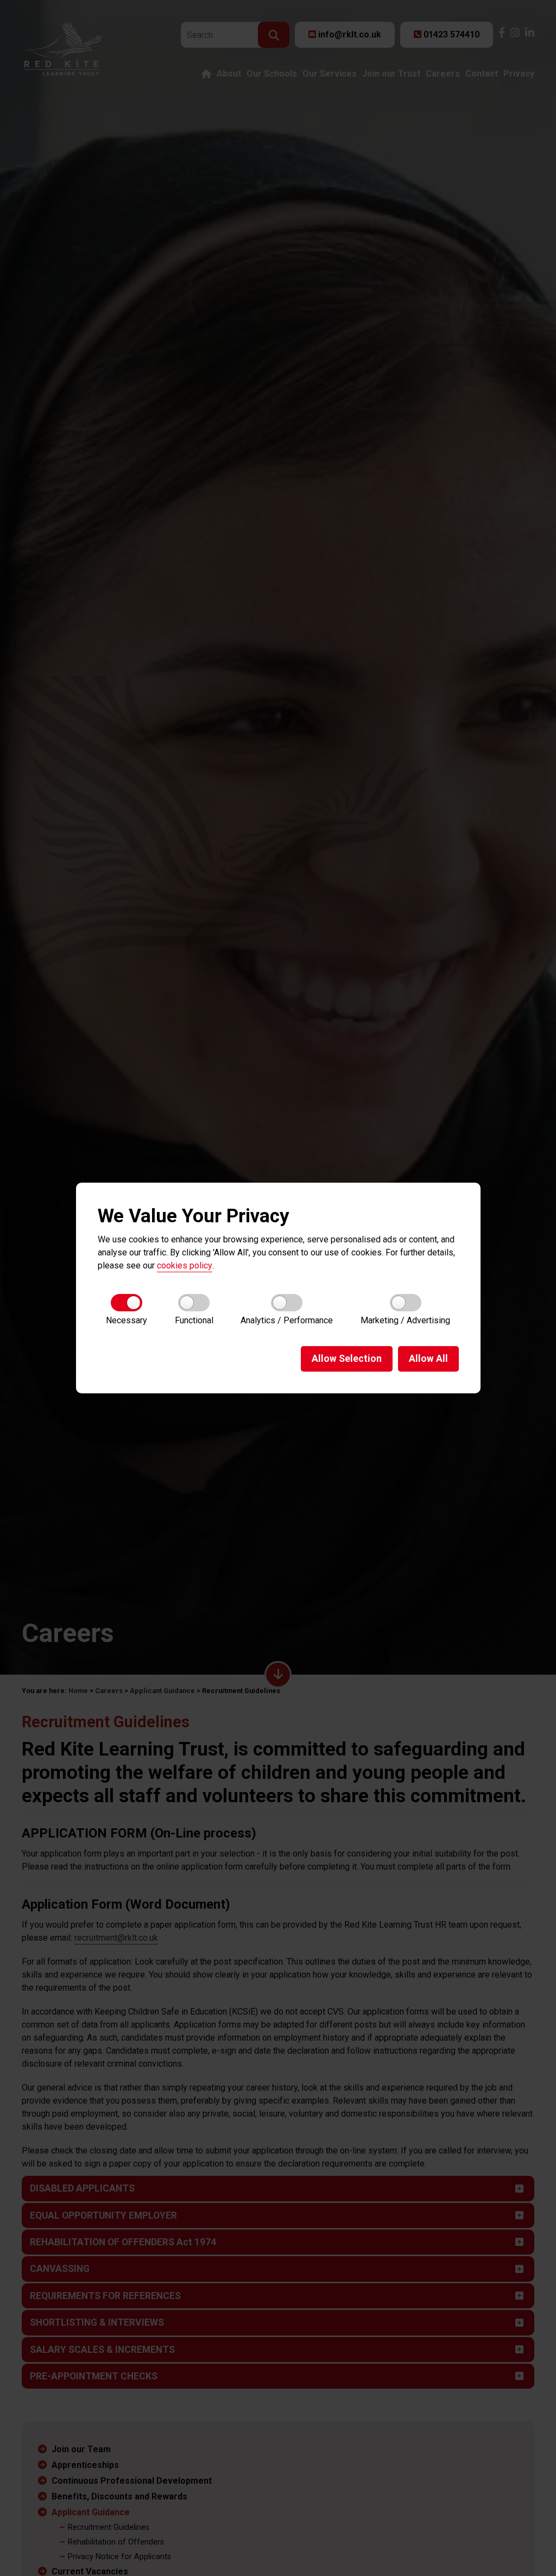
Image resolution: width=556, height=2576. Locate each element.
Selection (347, 1359)
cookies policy (185, 1265)
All (428, 1359)
